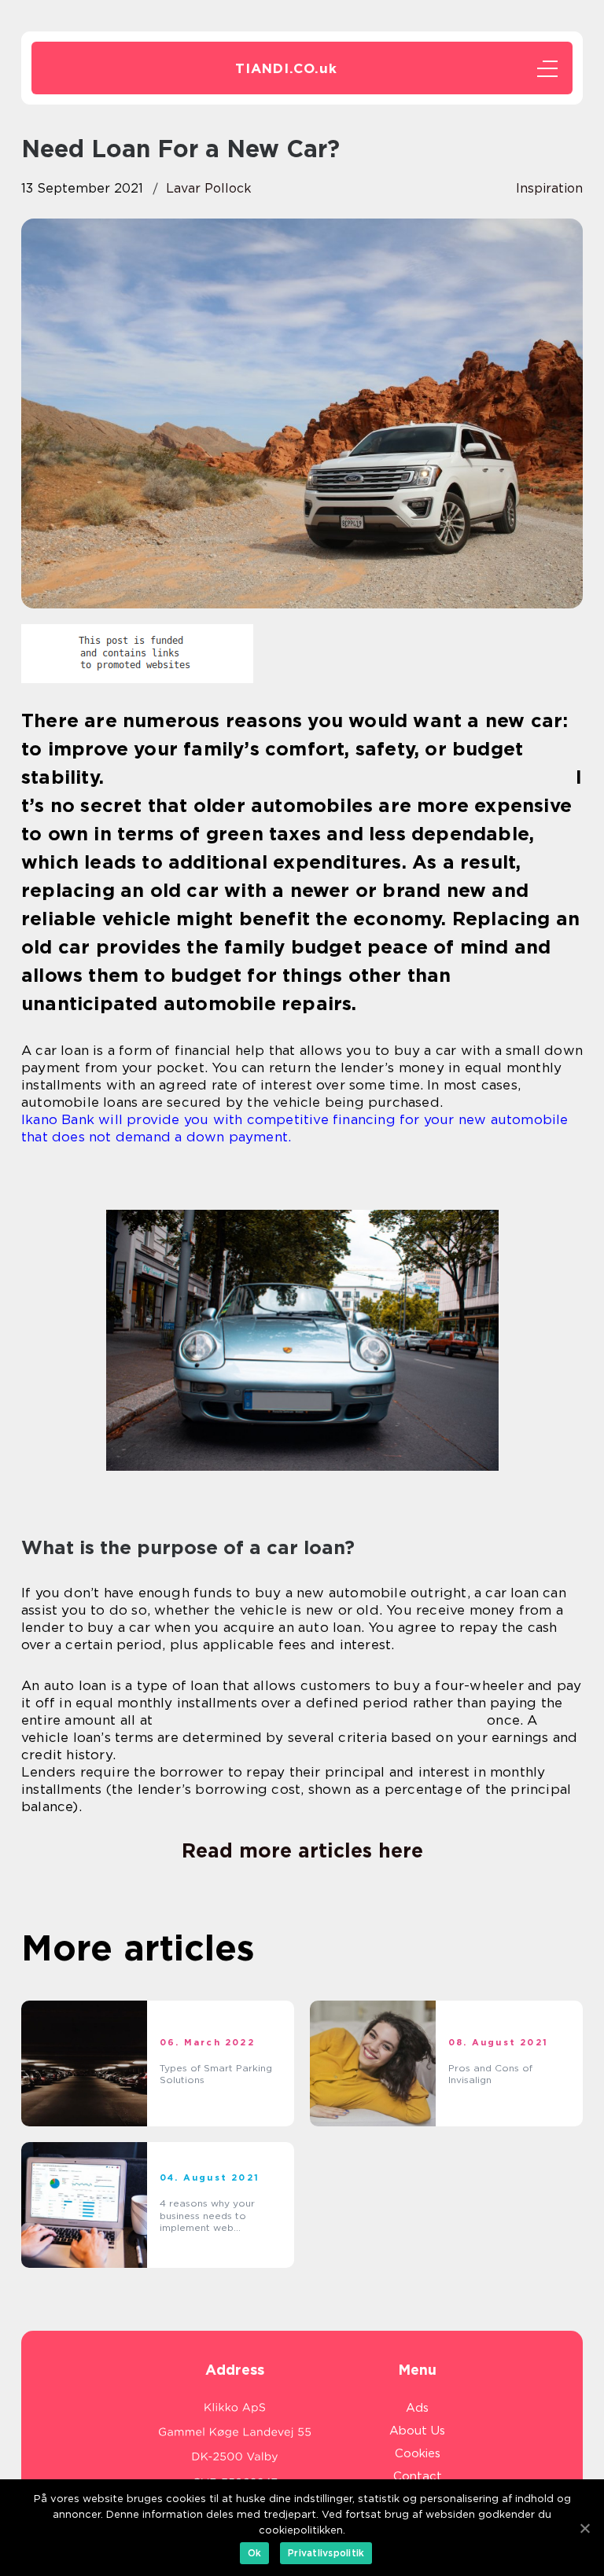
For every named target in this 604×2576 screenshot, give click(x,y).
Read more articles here (302, 1850)
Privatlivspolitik (326, 2553)
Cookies (418, 2453)
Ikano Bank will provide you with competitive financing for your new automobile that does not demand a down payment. (295, 1128)
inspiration (549, 188)
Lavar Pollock (209, 188)
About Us (417, 2431)
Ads (417, 2408)
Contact (418, 2476)
